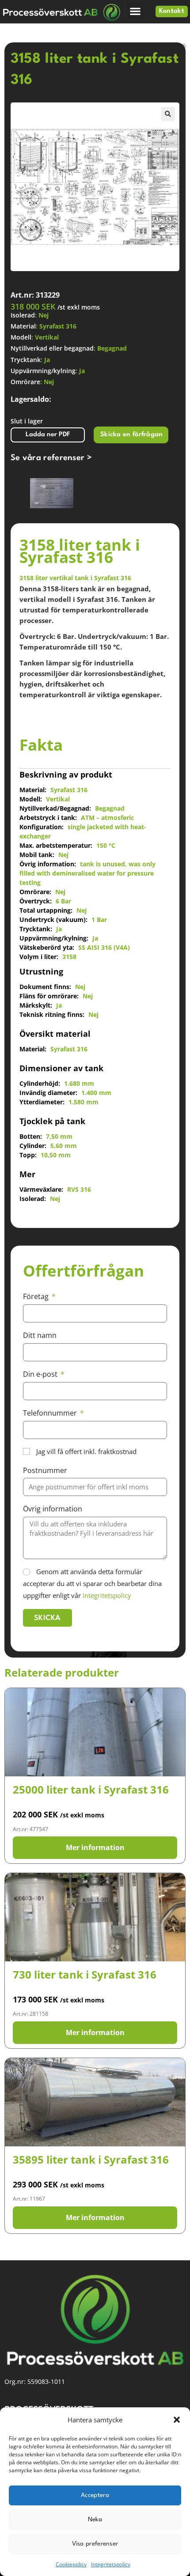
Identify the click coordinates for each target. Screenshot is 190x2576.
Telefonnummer (51, 1413)
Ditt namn (40, 1335)
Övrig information (53, 1509)
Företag (37, 1296)
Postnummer (45, 1470)
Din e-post (41, 1374)
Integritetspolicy (111, 2564)
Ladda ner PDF (48, 435)
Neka (95, 2519)
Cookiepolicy (71, 2564)
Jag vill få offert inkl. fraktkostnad (86, 1451)
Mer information (95, 1847)
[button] (177, 2420)
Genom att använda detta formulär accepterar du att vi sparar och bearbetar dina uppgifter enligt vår (92, 1583)
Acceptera (95, 2495)
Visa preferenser (95, 2544)
